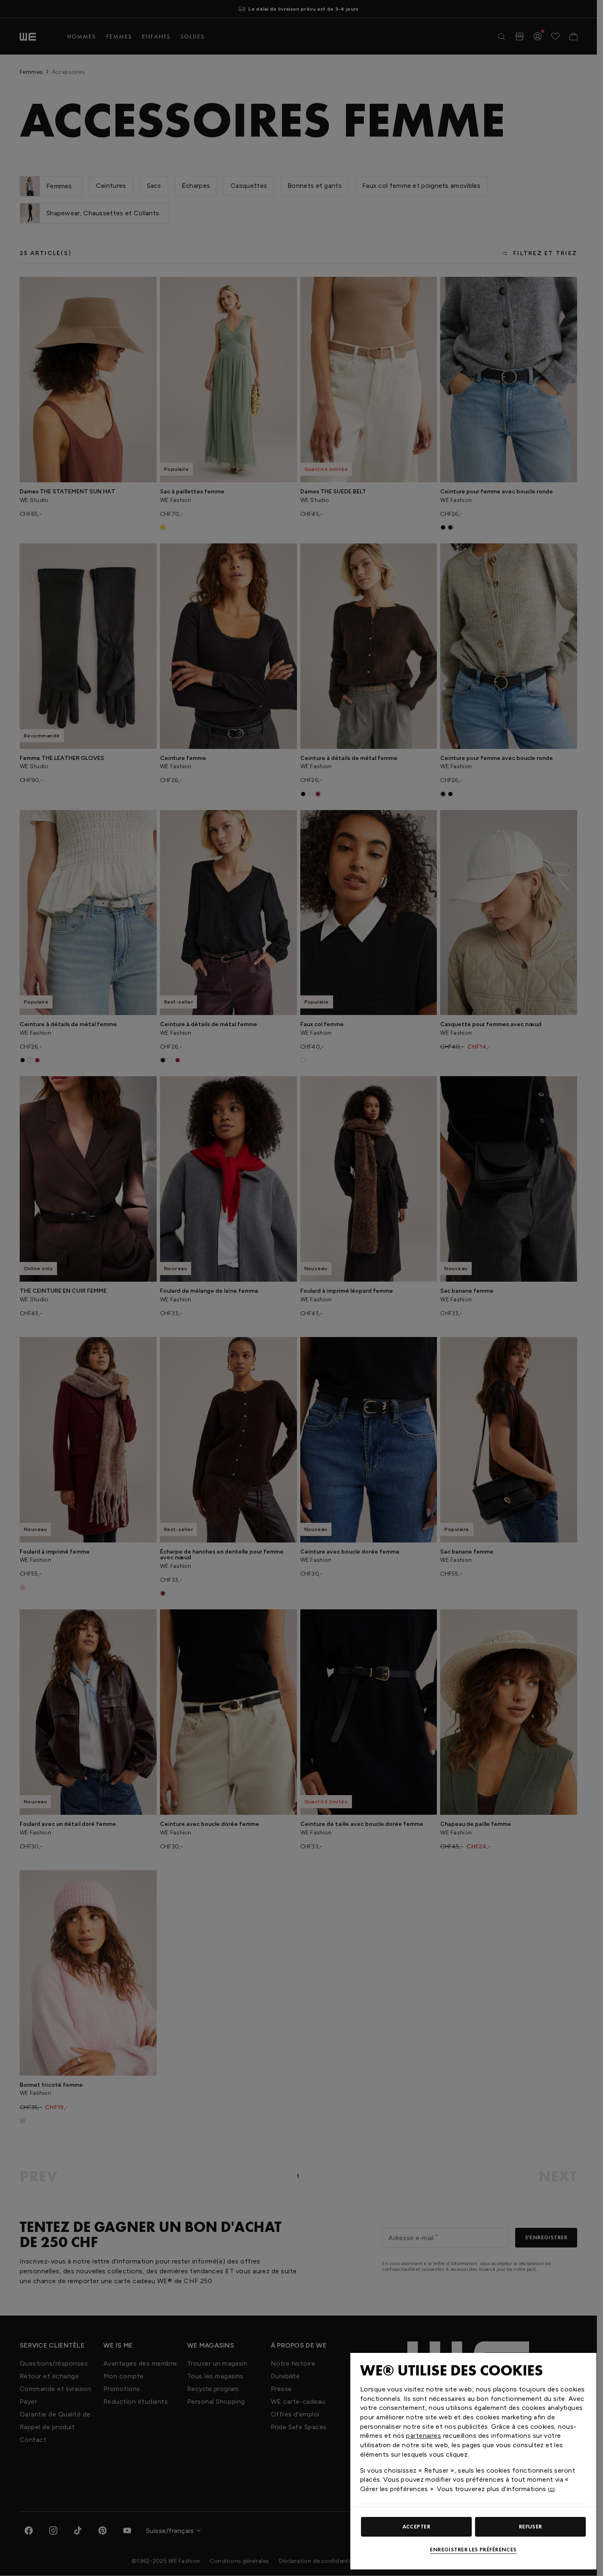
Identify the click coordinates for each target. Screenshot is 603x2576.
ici (551, 2489)
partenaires (424, 2436)
